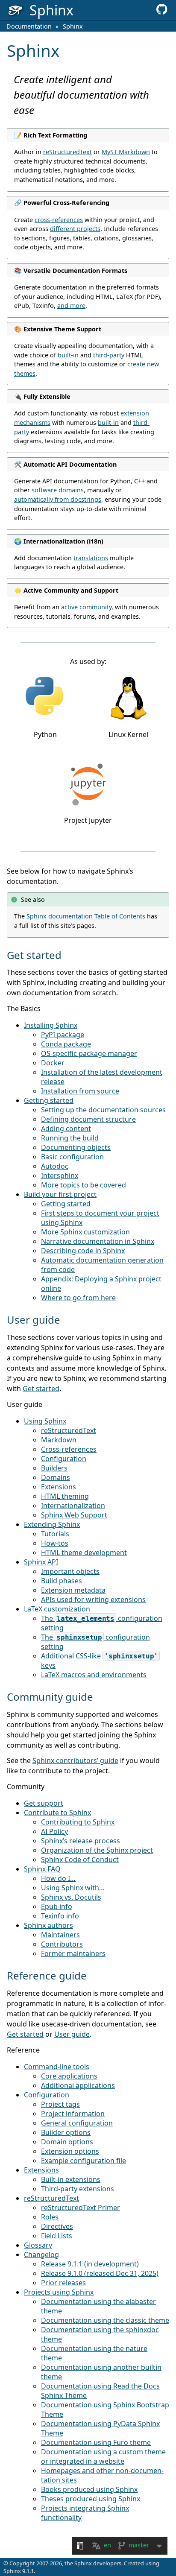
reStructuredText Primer (81, 2208)
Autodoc (55, 1166)
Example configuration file (84, 2161)
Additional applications (78, 2085)
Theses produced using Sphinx (91, 2499)
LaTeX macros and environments (94, 1675)
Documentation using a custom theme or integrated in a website (103, 2456)
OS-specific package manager (89, 1053)
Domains (56, 1477)
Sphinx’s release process (81, 1841)
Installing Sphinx (51, 1025)
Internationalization (73, 1506)
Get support (44, 1803)
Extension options (70, 2151)
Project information (73, 2114)
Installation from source (80, 1091)
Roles (50, 2217)
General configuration (77, 2123)
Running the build (70, 1138)
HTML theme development (84, 1553)
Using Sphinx (45, 1421)
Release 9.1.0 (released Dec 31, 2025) (100, 2273)
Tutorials (55, 1534)
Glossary (38, 2245)
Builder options (66, 2132)
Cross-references (69, 1449)
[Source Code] (162, 12)
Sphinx (73, 26)
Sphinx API (41, 1562)
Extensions (59, 1487)
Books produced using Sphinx (89, 2489)
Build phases (62, 1581)
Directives (57, 2226)
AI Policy (54, 1831)
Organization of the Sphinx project (97, 1850)
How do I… (58, 1878)
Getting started (49, 1100)
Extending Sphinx (52, 1524)
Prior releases (63, 2283)
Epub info (57, 1906)
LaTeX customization (57, 1609)
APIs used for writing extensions (93, 1599)
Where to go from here (78, 1298)
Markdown (59, 1440)
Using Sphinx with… (73, 1888)
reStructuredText (69, 1430)
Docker (53, 1063)
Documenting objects (76, 1147)
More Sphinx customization (85, 1232)
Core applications (69, 2076)
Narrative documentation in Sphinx (98, 1241)
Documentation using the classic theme (105, 2320)
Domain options (67, 2142)
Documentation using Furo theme (96, 2442)
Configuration (64, 1459)
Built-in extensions (71, 2179)
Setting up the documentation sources (103, 1110)
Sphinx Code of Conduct (80, 1860)
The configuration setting (102, 1623)
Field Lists (57, 2236)
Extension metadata (73, 1590)
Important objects (70, 1571)
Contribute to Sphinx (57, 1813)
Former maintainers (73, 1953)
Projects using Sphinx (59, 2292)
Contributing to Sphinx (78, 1822)
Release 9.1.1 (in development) (90, 2264)
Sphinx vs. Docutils (71, 1897)
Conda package (66, 1044)
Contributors (62, 1944)
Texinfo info (60, 1916)
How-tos (55, 1543)
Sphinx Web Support (74, 1515)
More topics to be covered (84, 1185)
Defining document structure (88, 1119)
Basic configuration (72, 1157)
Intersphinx (60, 1175)
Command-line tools (57, 2067)
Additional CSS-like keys (100, 1661)
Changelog (41, 2254)
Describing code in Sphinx (83, 1251)
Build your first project (60, 1194)
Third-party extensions (78, 2189)
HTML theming (65, 1496)
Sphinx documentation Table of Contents (86, 916)
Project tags (60, 2104)
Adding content (66, 1129)
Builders (54, 1468)
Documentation (29, 26)
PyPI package (63, 1035)
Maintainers (60, 1935)
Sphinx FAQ (42, 1869)
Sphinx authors (48, 1925)
